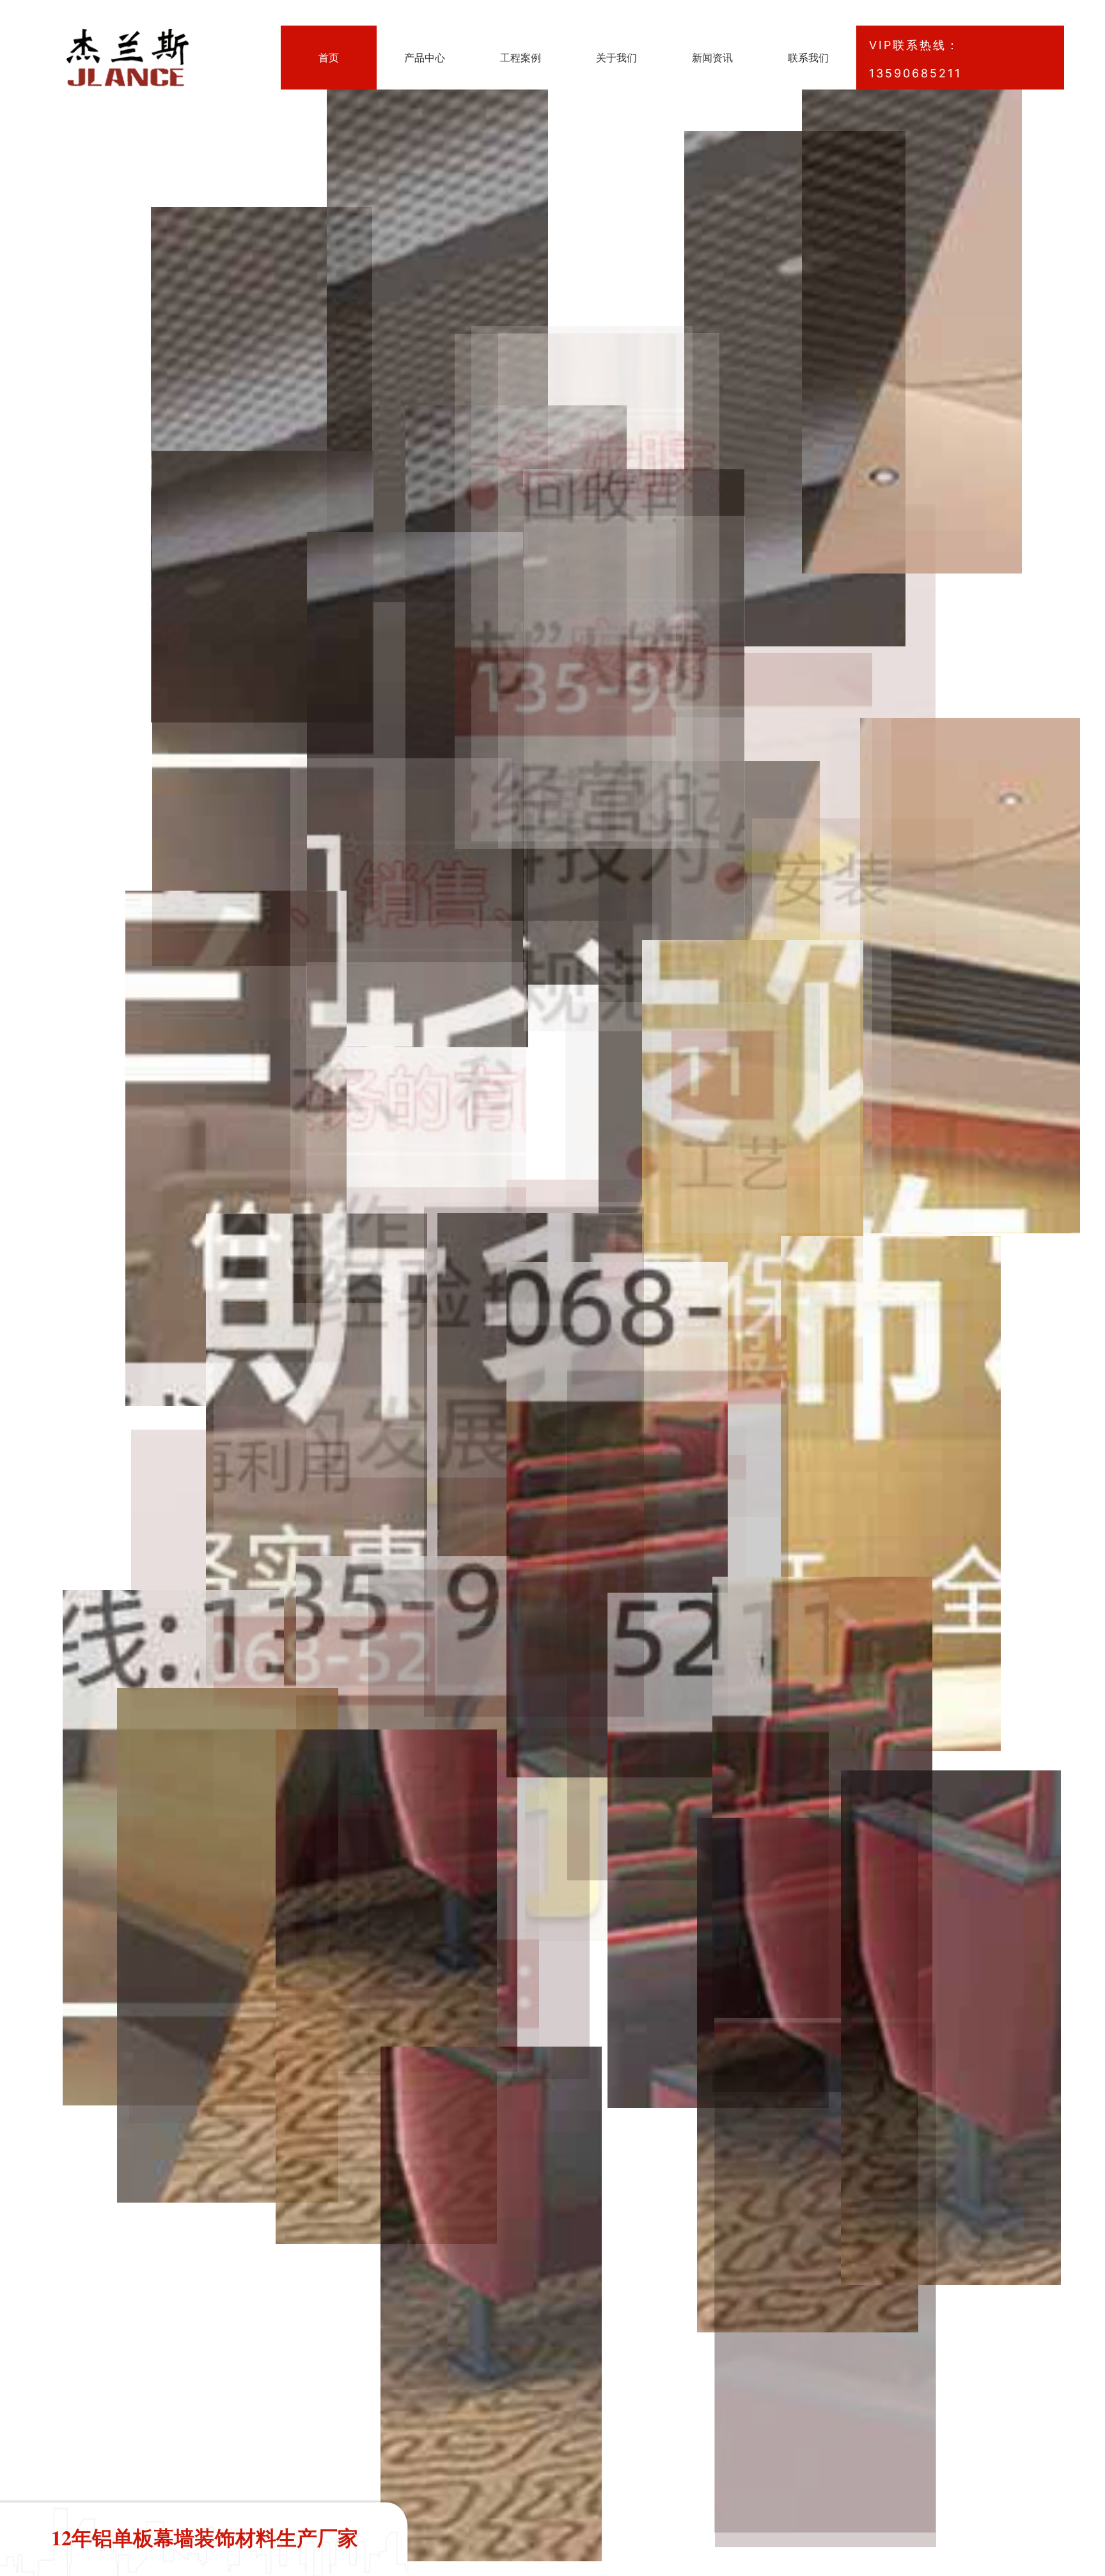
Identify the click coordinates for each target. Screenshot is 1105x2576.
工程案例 (521, 58)
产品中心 (425, 58)
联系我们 (808, 58)
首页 (329, 58)
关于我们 (616, 58)
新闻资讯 (712, 58)
